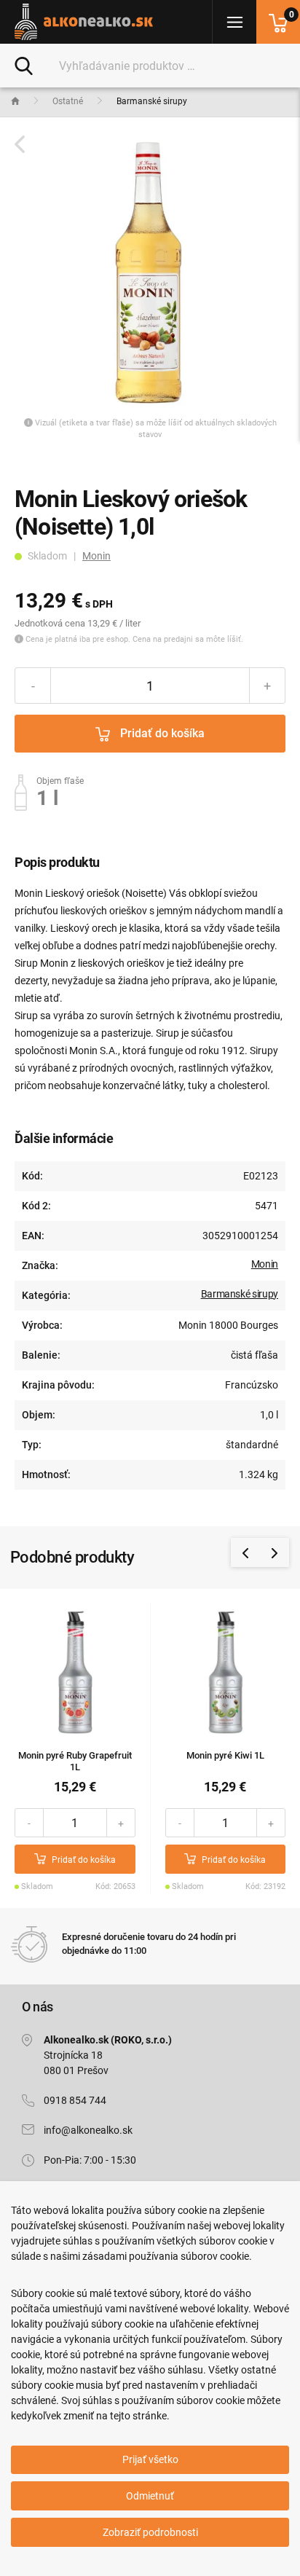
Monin (96, 556)
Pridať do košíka (161, 733)
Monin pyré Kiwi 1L (225, 1755)
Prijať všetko (150, 2459)
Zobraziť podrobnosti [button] (150, 2532)
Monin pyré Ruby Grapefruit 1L (75, 1762)
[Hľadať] (24, 65)
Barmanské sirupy (240, 1294)
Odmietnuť (150, 2496)
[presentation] (245, 1552)
